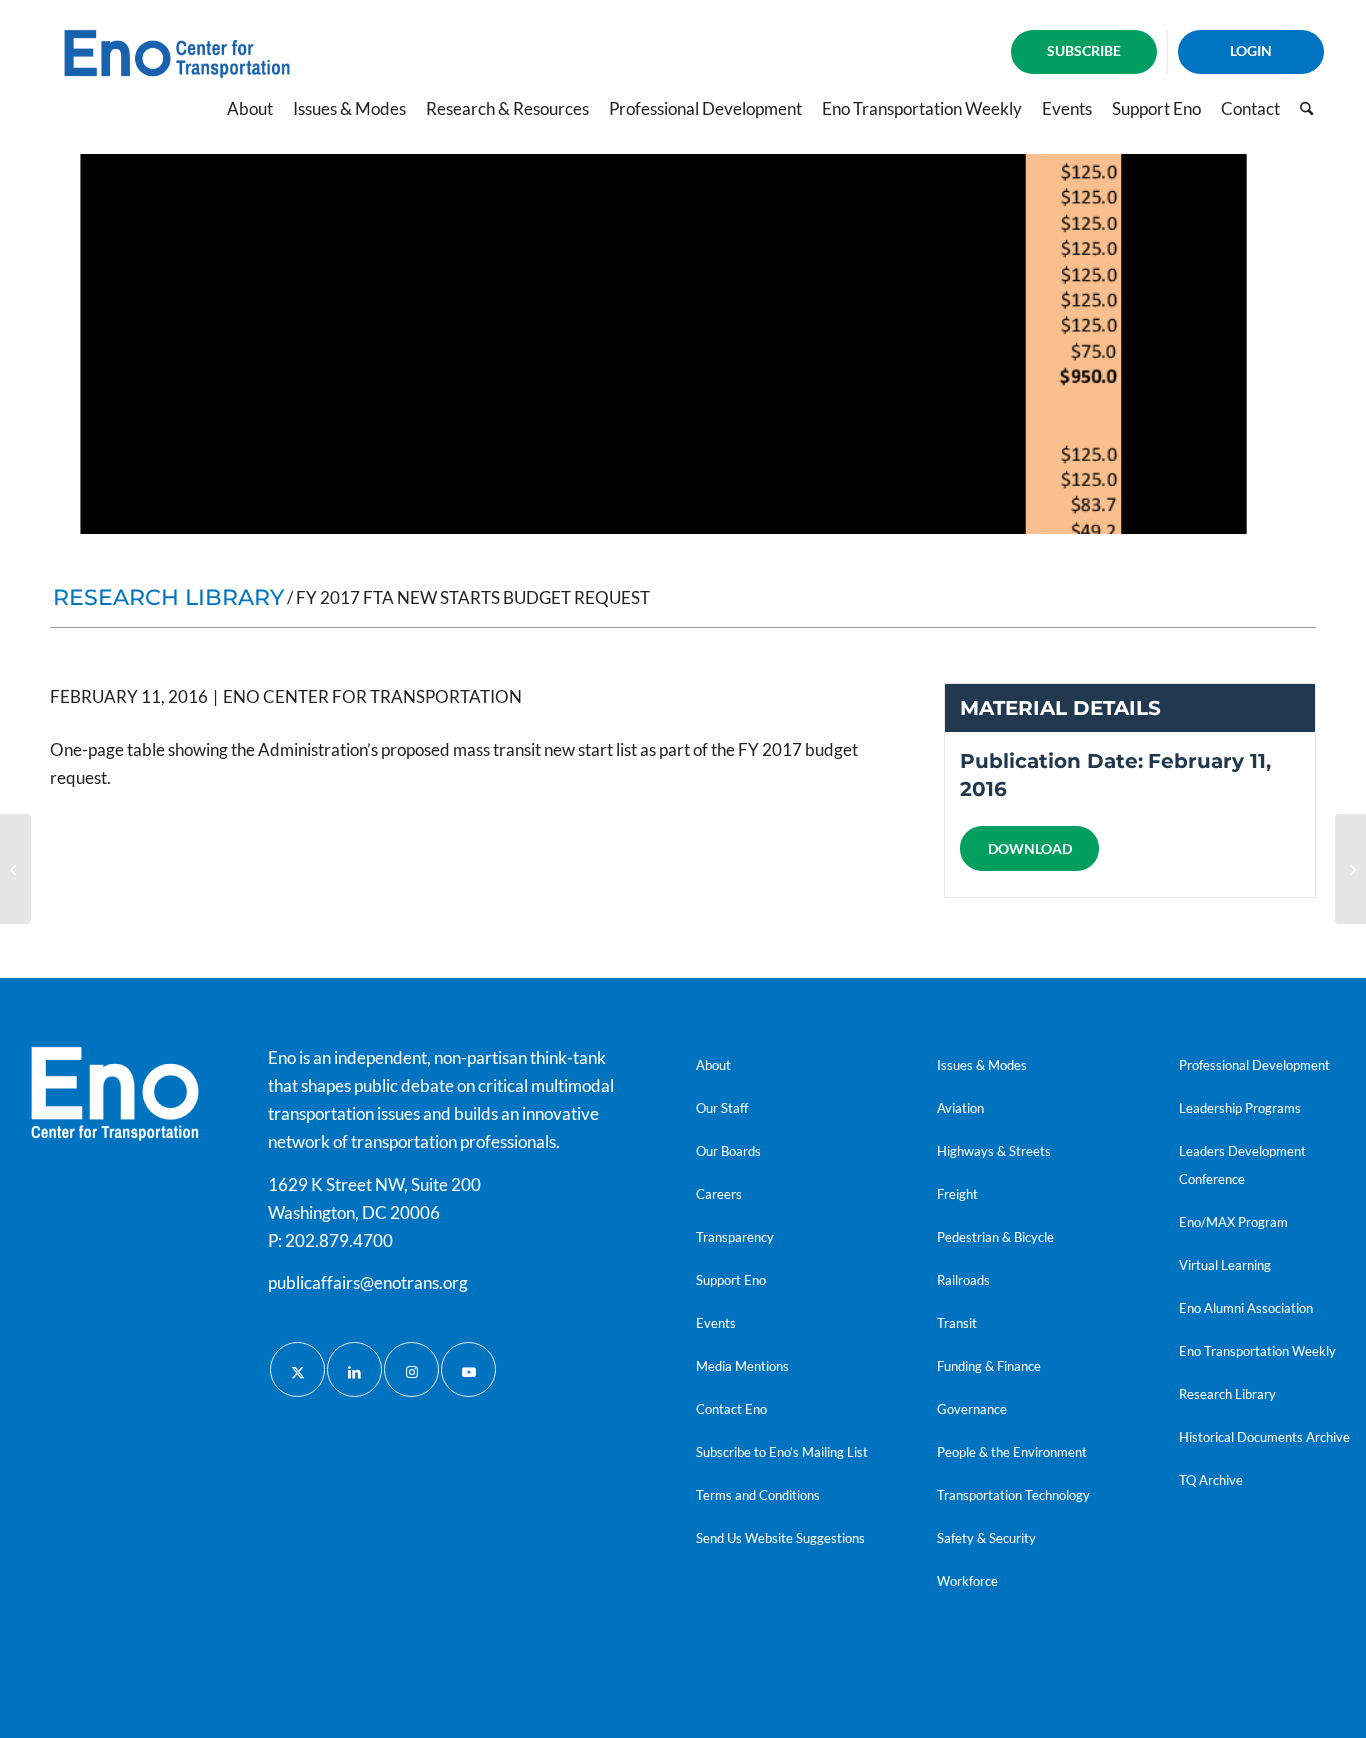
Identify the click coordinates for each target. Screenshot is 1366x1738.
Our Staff (722, 1108)
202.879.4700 (339, 1240)
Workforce (967, 1581)
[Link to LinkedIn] (354, 1369)
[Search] (1306, 109)
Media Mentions (742, 1366)
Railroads (963, 1280)
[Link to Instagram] (411, 1369)
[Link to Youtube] (468, 1369)
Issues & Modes (982, 1065)
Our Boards (728, 1151)
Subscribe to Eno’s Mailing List (782, 1452)
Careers (719, 1194)
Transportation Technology (1013, 1495)
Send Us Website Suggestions (780, 1538)
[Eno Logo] (177, 74)
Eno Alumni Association (1246, 1308)
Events (716, 1323)
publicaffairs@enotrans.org (368, 1282)
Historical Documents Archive (1264, 1437)
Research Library (1227, 1394)
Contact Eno (731, 1409)
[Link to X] (297, 1369)
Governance (972, 1409)
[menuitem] (1084, 52)
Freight (957, 1194)
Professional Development (1254, 1065)
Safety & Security (986, 1538)
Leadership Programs (1240, 1108)
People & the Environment (1012, 1452)
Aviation (960, 1108)
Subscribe (1084, 50)
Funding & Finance (989, 1366)
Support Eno (731, 1280)
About (713, 1065)
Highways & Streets (994, 1151)
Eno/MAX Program (1233, 1222)
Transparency (735, 1237)
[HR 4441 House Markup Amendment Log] (1350, 869)
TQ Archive (1211, 1480)
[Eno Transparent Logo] (115, 1094)
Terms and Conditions (758, 1495)
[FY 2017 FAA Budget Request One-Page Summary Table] (15, 869)
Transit (957, 1323)
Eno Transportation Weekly (1257, 1351)
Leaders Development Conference (1242, 1165)
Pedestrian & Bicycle (995, 1237)
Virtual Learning (1225, 1265)
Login (1251, 50)
